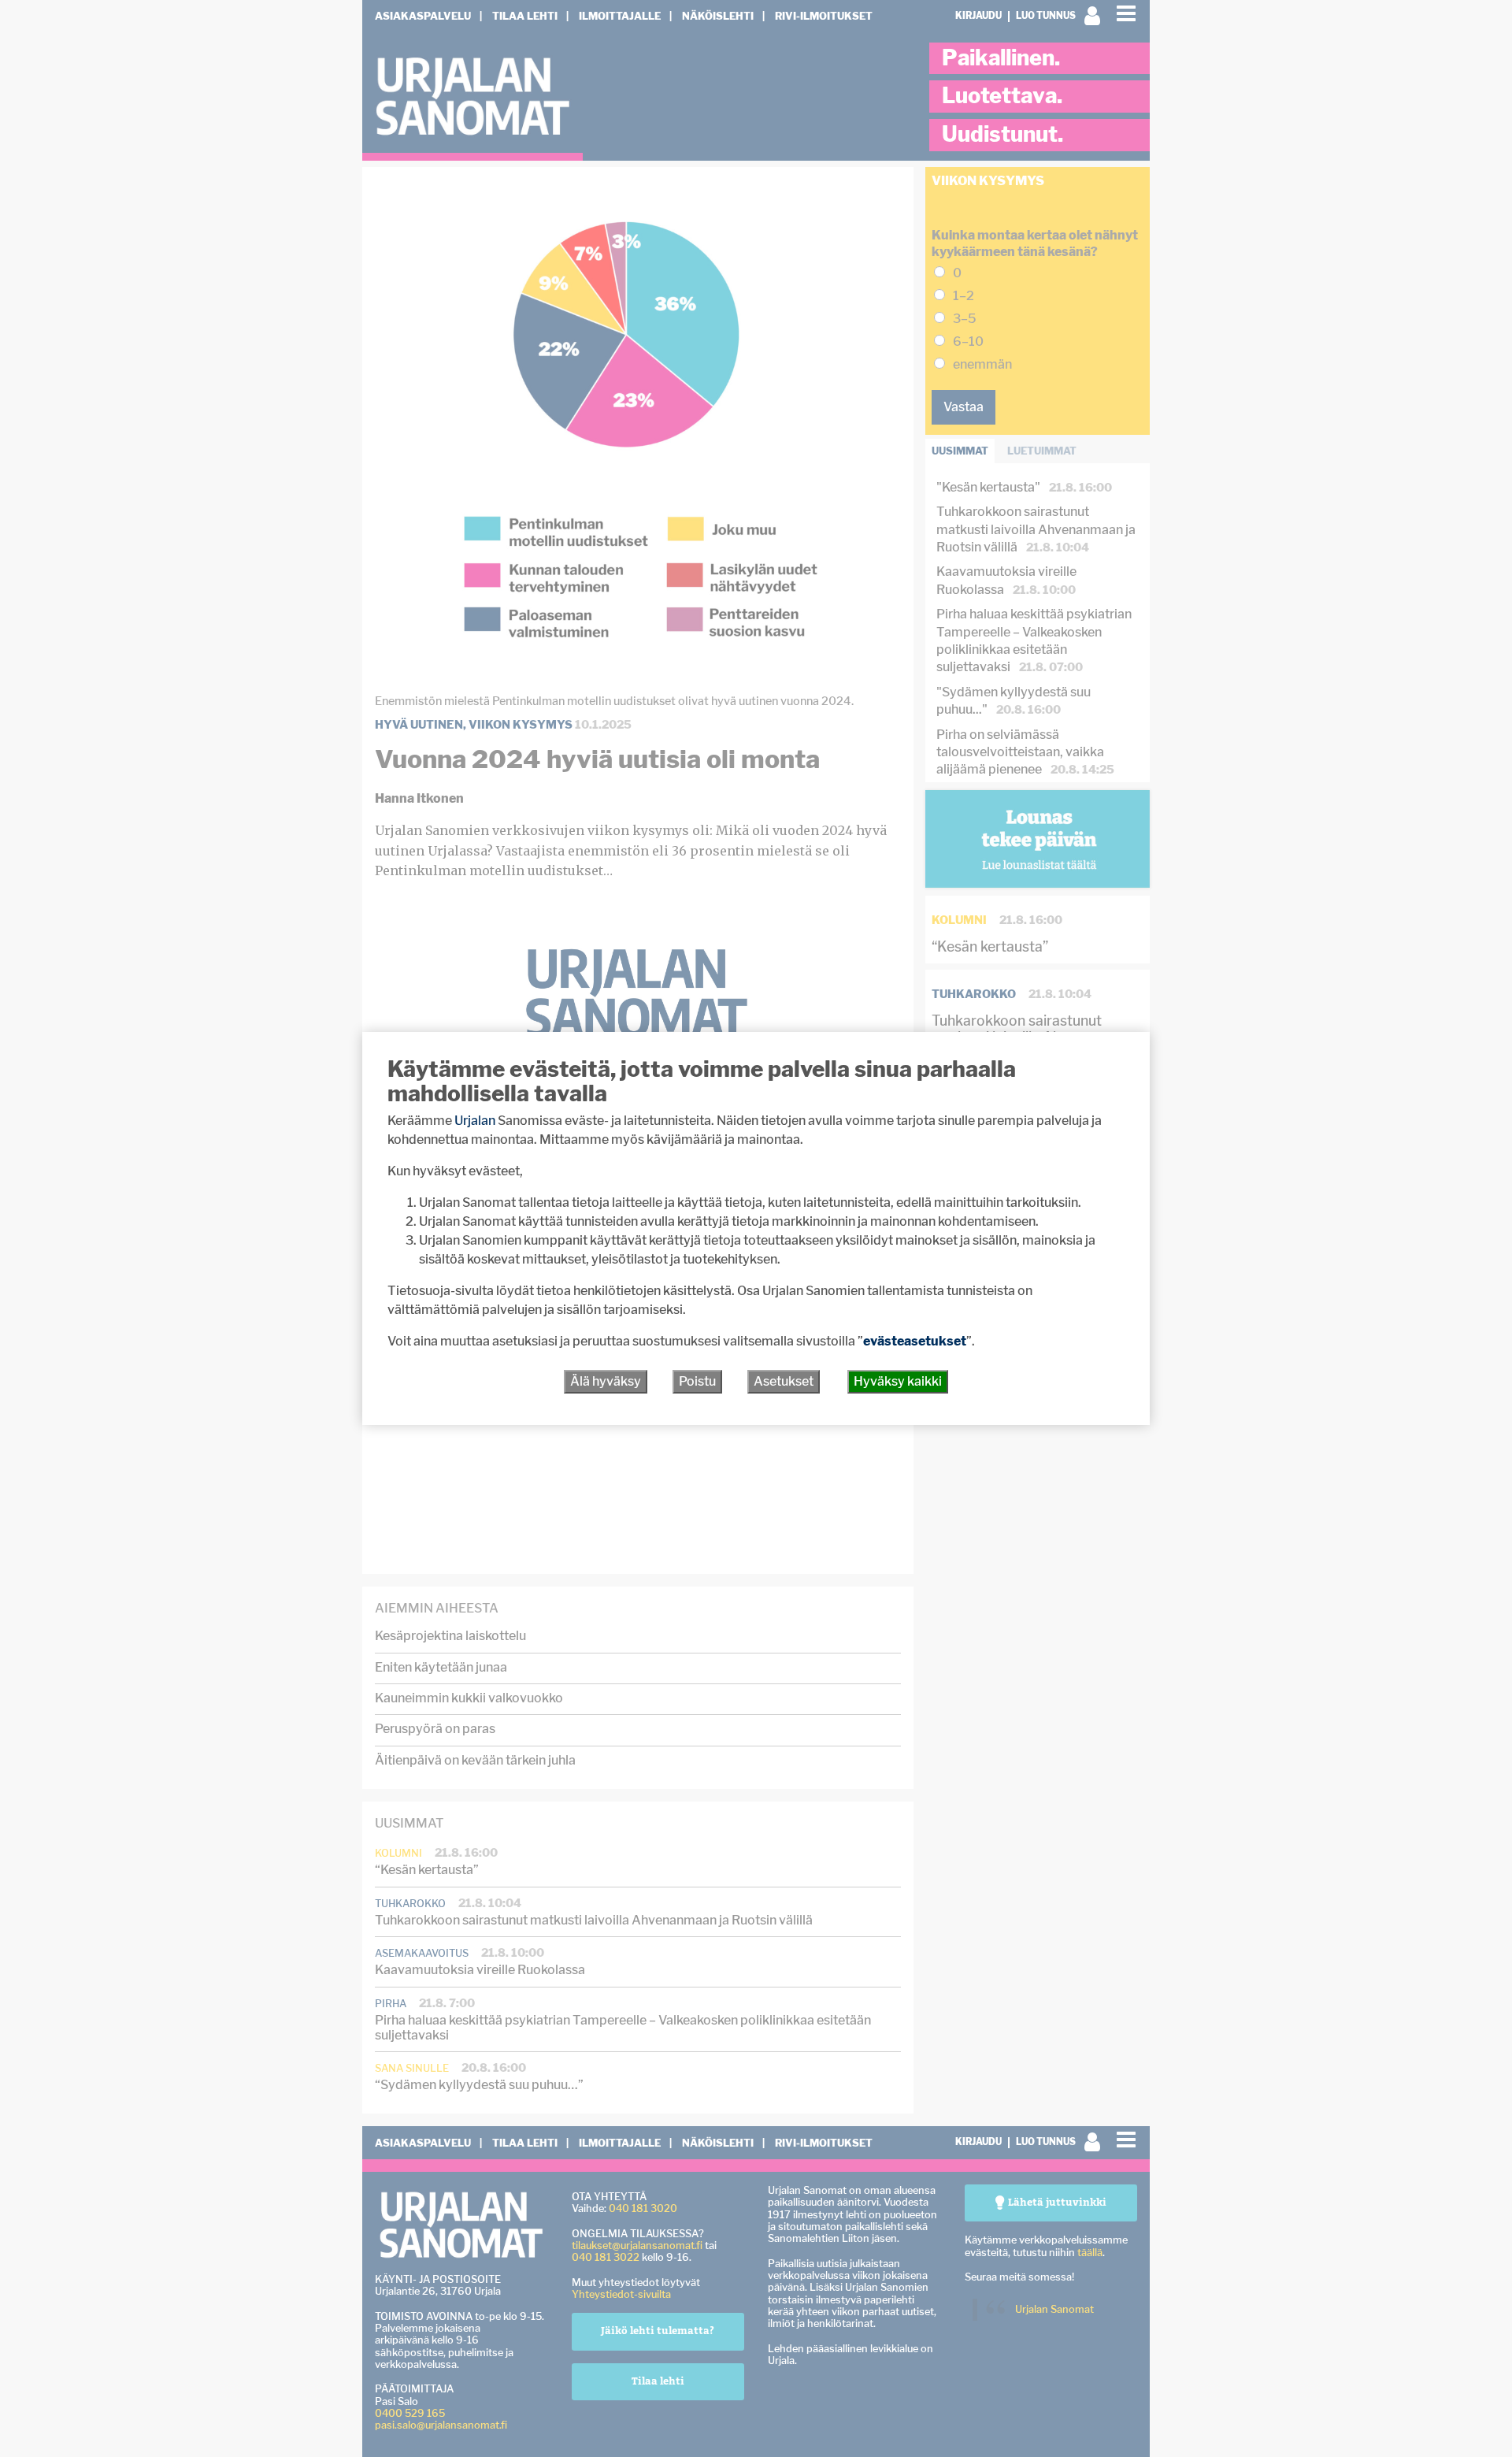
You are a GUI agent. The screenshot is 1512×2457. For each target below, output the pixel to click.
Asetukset (784, 1381)
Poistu (697, 1381)
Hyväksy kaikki (898, 1381)
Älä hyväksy (606, 1381)
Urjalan (475, 1121)
